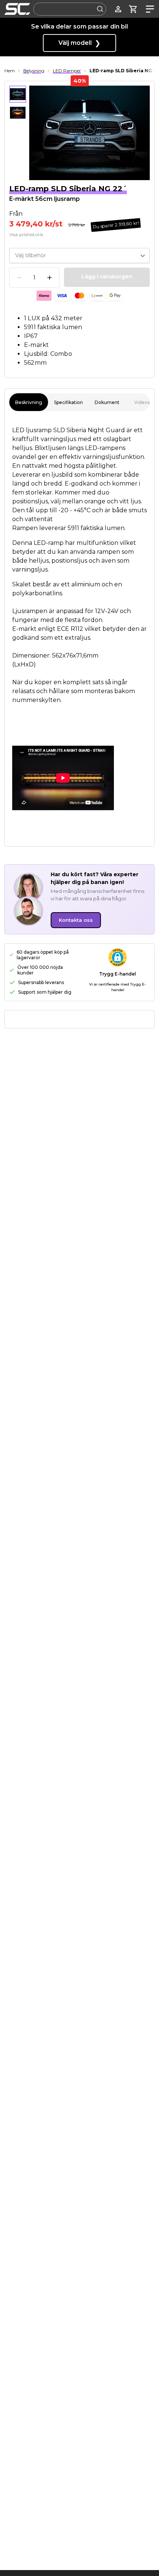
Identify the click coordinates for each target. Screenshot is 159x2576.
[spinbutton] (34, 278)
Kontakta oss (76, 920)
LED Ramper (67, 71)
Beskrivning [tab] (29, 402)
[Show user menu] (118, 9)
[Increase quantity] (50, 278)
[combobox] (70, 9)
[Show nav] (148, 9)
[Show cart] (133, 9)
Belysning (34, 71)
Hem (10, 71)
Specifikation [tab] (68, 402)
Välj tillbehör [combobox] (31, 255)
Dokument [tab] (107, 402)
